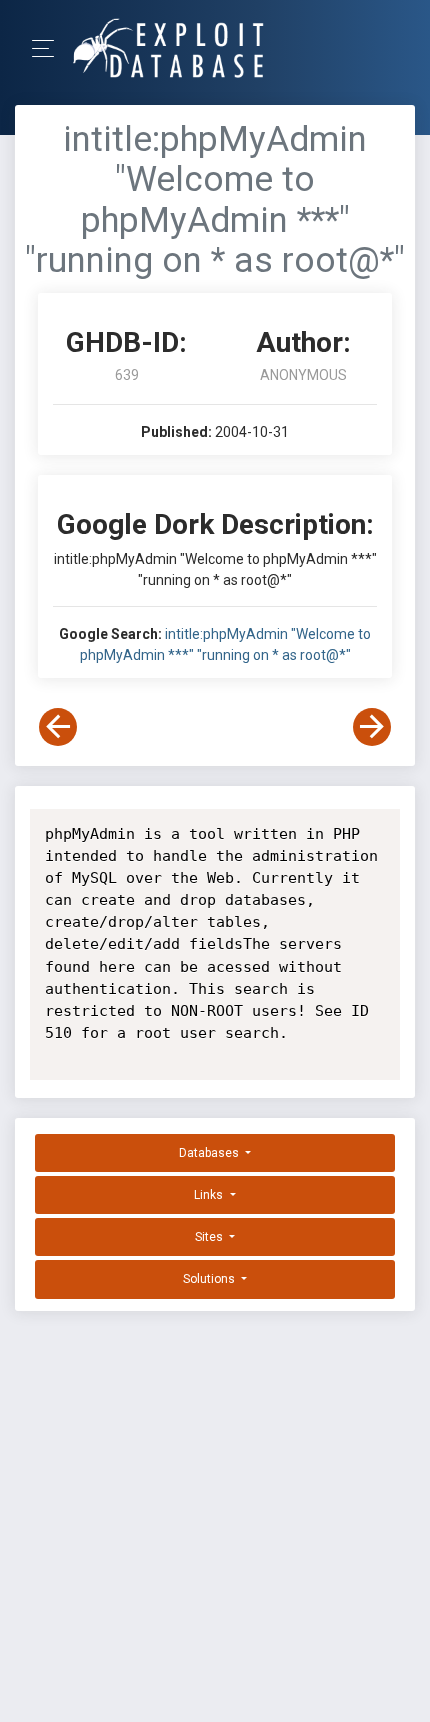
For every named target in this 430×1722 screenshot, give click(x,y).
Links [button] (210, 1195)
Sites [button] (210, 1237)
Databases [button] (210, 1153)
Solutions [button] (210, 1279)
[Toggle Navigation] (49, 48)
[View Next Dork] (372, 727)
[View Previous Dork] (58, 727)
